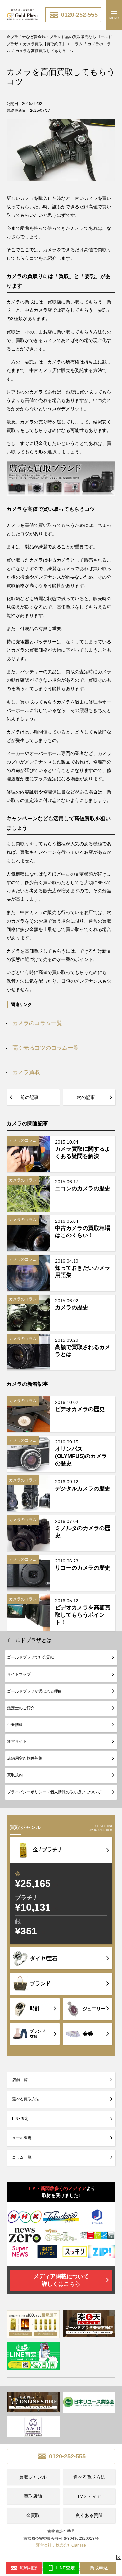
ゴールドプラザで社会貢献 (31, 1657)
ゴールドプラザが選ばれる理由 (34, 1691)
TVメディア (89, 2496)
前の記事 (30, 1097)
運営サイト (17, 1741)
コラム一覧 (22, 2157)
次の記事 (86, 1097)
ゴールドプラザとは (28, 1640)
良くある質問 (89, 2515)
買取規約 (15, 1775)
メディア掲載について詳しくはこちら (61, 2280)
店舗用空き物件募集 (25, 1758)
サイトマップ (19, 1674)
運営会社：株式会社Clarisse (61, 2545)
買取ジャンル (33, 2477)
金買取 (33, 2515)
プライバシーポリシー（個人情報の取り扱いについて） (56, 1792)
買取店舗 (33, 2496)
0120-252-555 (79, 15)
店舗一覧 (20, 2080)
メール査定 (22, 2138)
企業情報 (15, 1725)
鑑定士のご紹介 (21, 1708)
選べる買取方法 (26, 2099)
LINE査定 (20, 2119)
